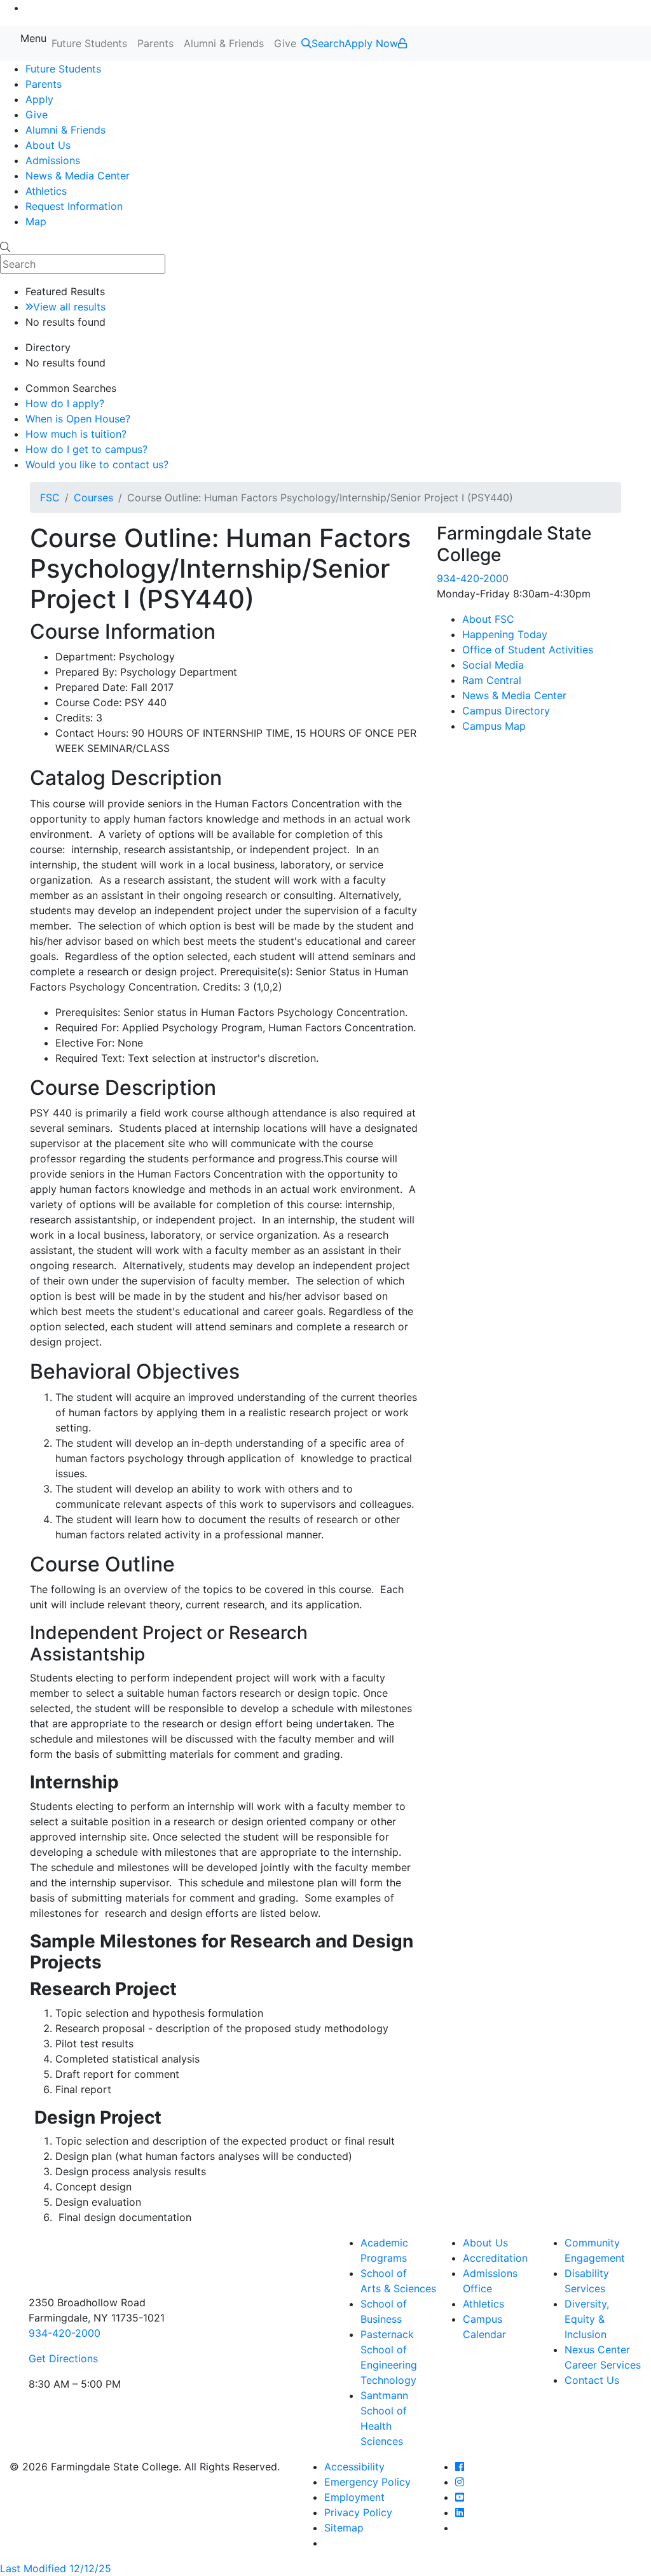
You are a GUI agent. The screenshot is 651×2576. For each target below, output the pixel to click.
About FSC (488, 619)
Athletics (46, 191)
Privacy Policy (358, 2512)
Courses (93, 498)
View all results (69, 307)
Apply (39, 99)
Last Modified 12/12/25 (56, 2568)
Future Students (89, 43)
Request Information (74, 206)
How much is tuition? (76, 434)
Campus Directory (506, 711)
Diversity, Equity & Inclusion (587, 2319)
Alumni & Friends (224, 43)
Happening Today (505, 634)
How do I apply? (65, 403)
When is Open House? (78, 419)
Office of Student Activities (528, 650)
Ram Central (492, 680)
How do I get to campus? (86, 449)
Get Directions (63, 2358)
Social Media (493, 665)
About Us (48, 145)
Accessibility (354, 2467)
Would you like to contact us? (97, 464)
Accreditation (495, 2258)
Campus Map (494, 726)
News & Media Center (78, 176)
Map (36, 221)
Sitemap (344, 2528)
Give (285, 43)
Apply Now (371, 43)
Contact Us (592, 2380)
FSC (50, 498)
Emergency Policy (367, 2482)
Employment (354, 2497)
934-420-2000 (473, 578)
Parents (155, 43)
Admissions (53, 160)
